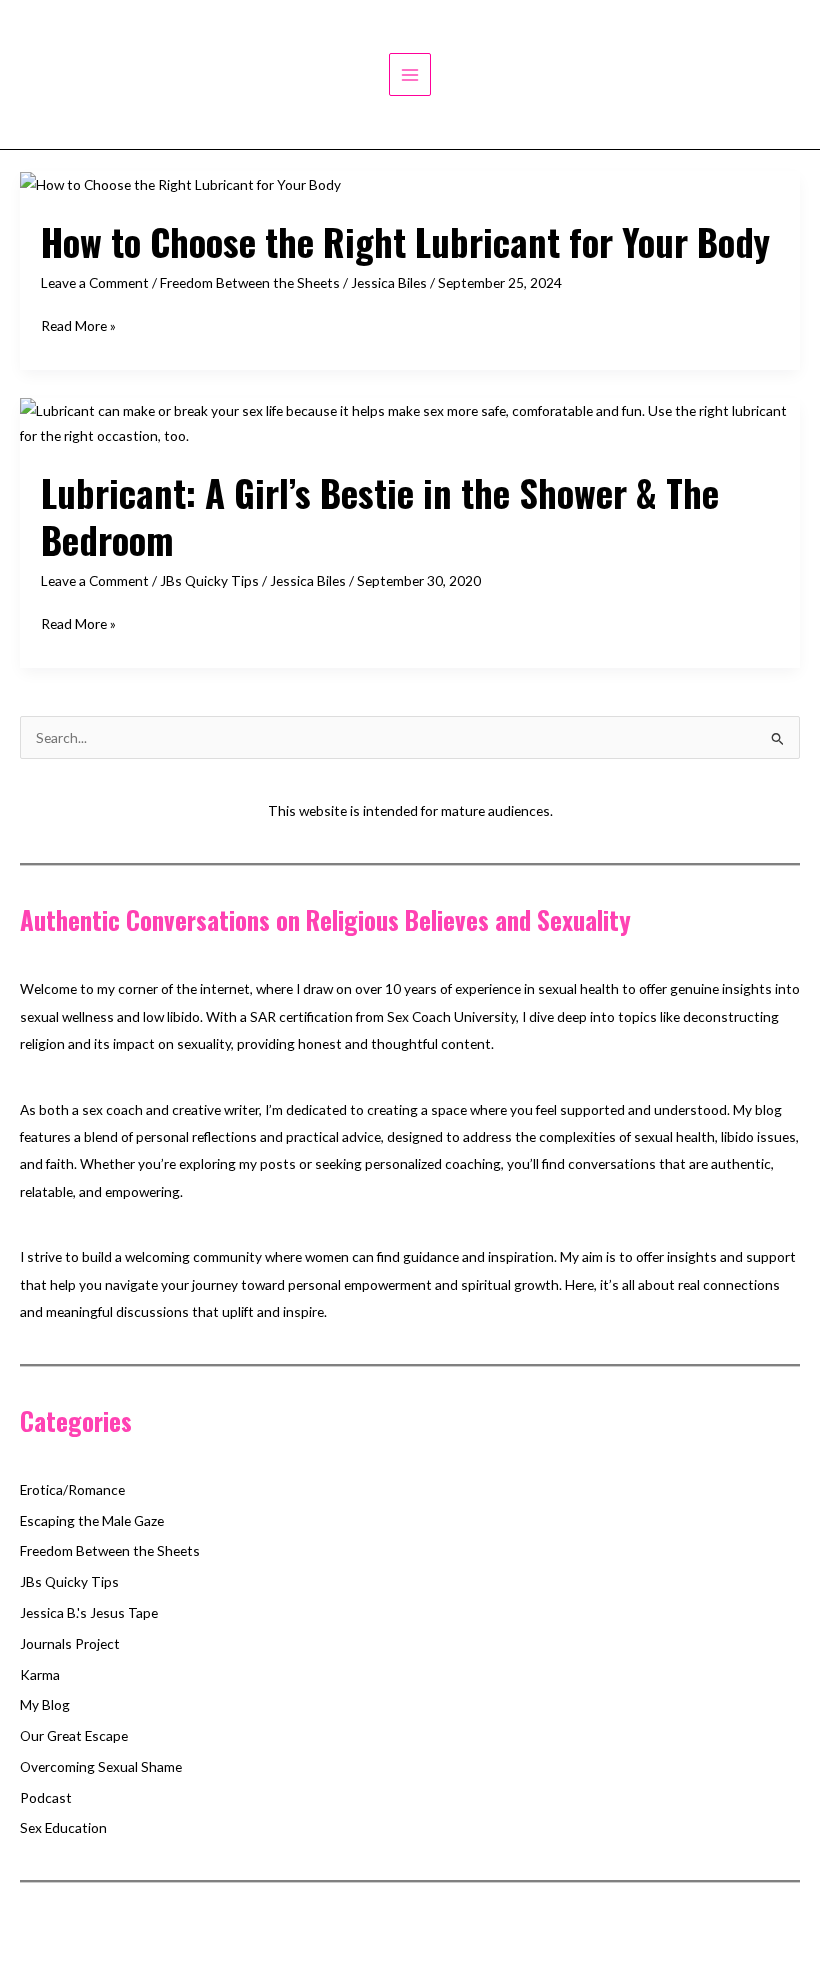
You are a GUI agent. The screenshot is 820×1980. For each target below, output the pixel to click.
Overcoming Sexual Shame (101, 1766)
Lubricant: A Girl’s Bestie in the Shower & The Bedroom (380, 516)
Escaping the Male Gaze (92, 1520)
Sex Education (63, 1827)
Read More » (78, 327)
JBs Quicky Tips (209, 580)
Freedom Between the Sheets (250, 282)
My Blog (45, 1704)
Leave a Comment (95, 282)
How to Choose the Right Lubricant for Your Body (405, 241)
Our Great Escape (74, 1735)
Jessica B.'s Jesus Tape (89, 1612)
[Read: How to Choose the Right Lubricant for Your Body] (180, 183)
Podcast (46, 1797)
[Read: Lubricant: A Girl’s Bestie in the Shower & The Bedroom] (410, 420)
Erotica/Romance (72, 1489)
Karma (40, 1674)
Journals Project (70, 1643)
